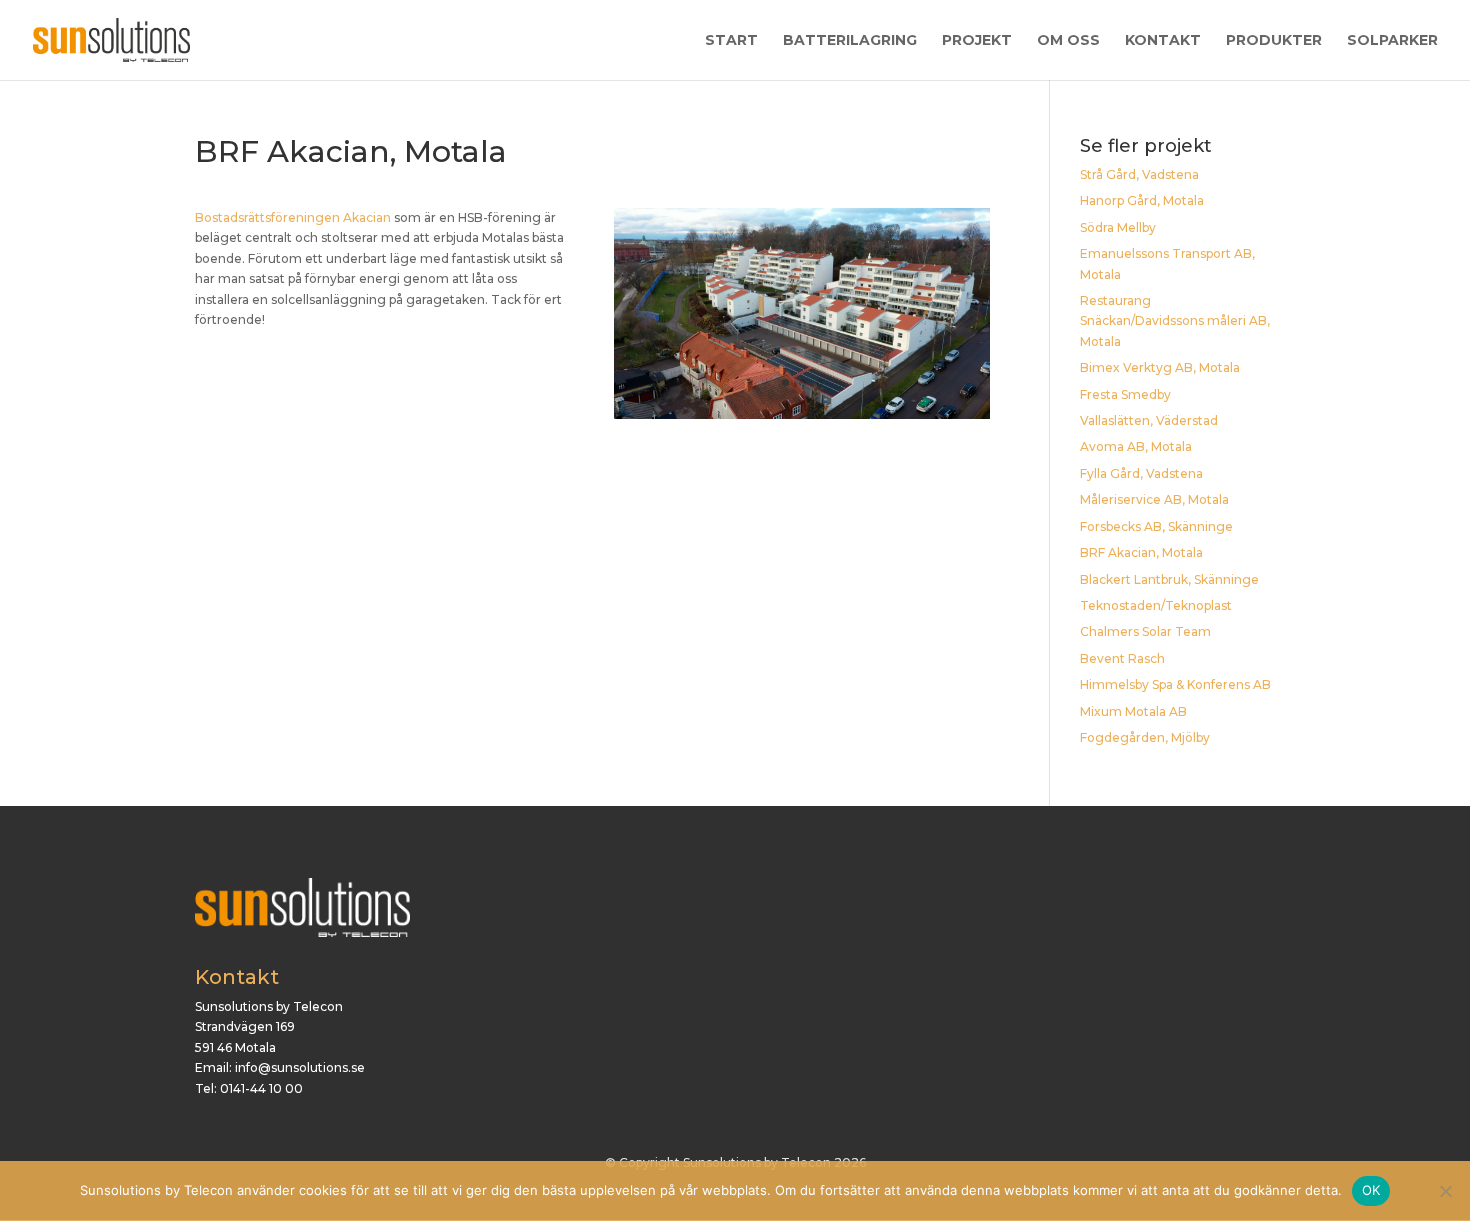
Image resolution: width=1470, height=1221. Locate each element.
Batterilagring (850, 41)
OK (1371, 1190)
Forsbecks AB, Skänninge (1156, 526)
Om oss (1068, 41)
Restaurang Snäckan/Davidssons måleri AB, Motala (1175, 321)
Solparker (1392, 41)
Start (731, 41)
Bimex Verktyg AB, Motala (1160, 367)
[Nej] (1445, 1191)
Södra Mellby (1118, 227)
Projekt (977, 41)
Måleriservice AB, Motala (1154, 499)
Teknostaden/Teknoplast (1156, 605)
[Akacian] (802, 418)
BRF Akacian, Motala (1141, 552)
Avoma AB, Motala (1136, 446)
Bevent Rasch (1122, 658)
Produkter (1274, 41)
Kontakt (1163, 41)
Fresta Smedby (1125, 394)
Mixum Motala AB (1133, 711)
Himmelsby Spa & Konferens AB (1175, 684)
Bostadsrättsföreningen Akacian (293, 217)
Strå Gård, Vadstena (1139, 174)
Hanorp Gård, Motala (1142, 200)
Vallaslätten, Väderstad (1149, 420)
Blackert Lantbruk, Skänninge (1169, 579)
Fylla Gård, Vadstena (1141, 473)
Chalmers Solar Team (1145, 631)
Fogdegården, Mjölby (1145, 737)
